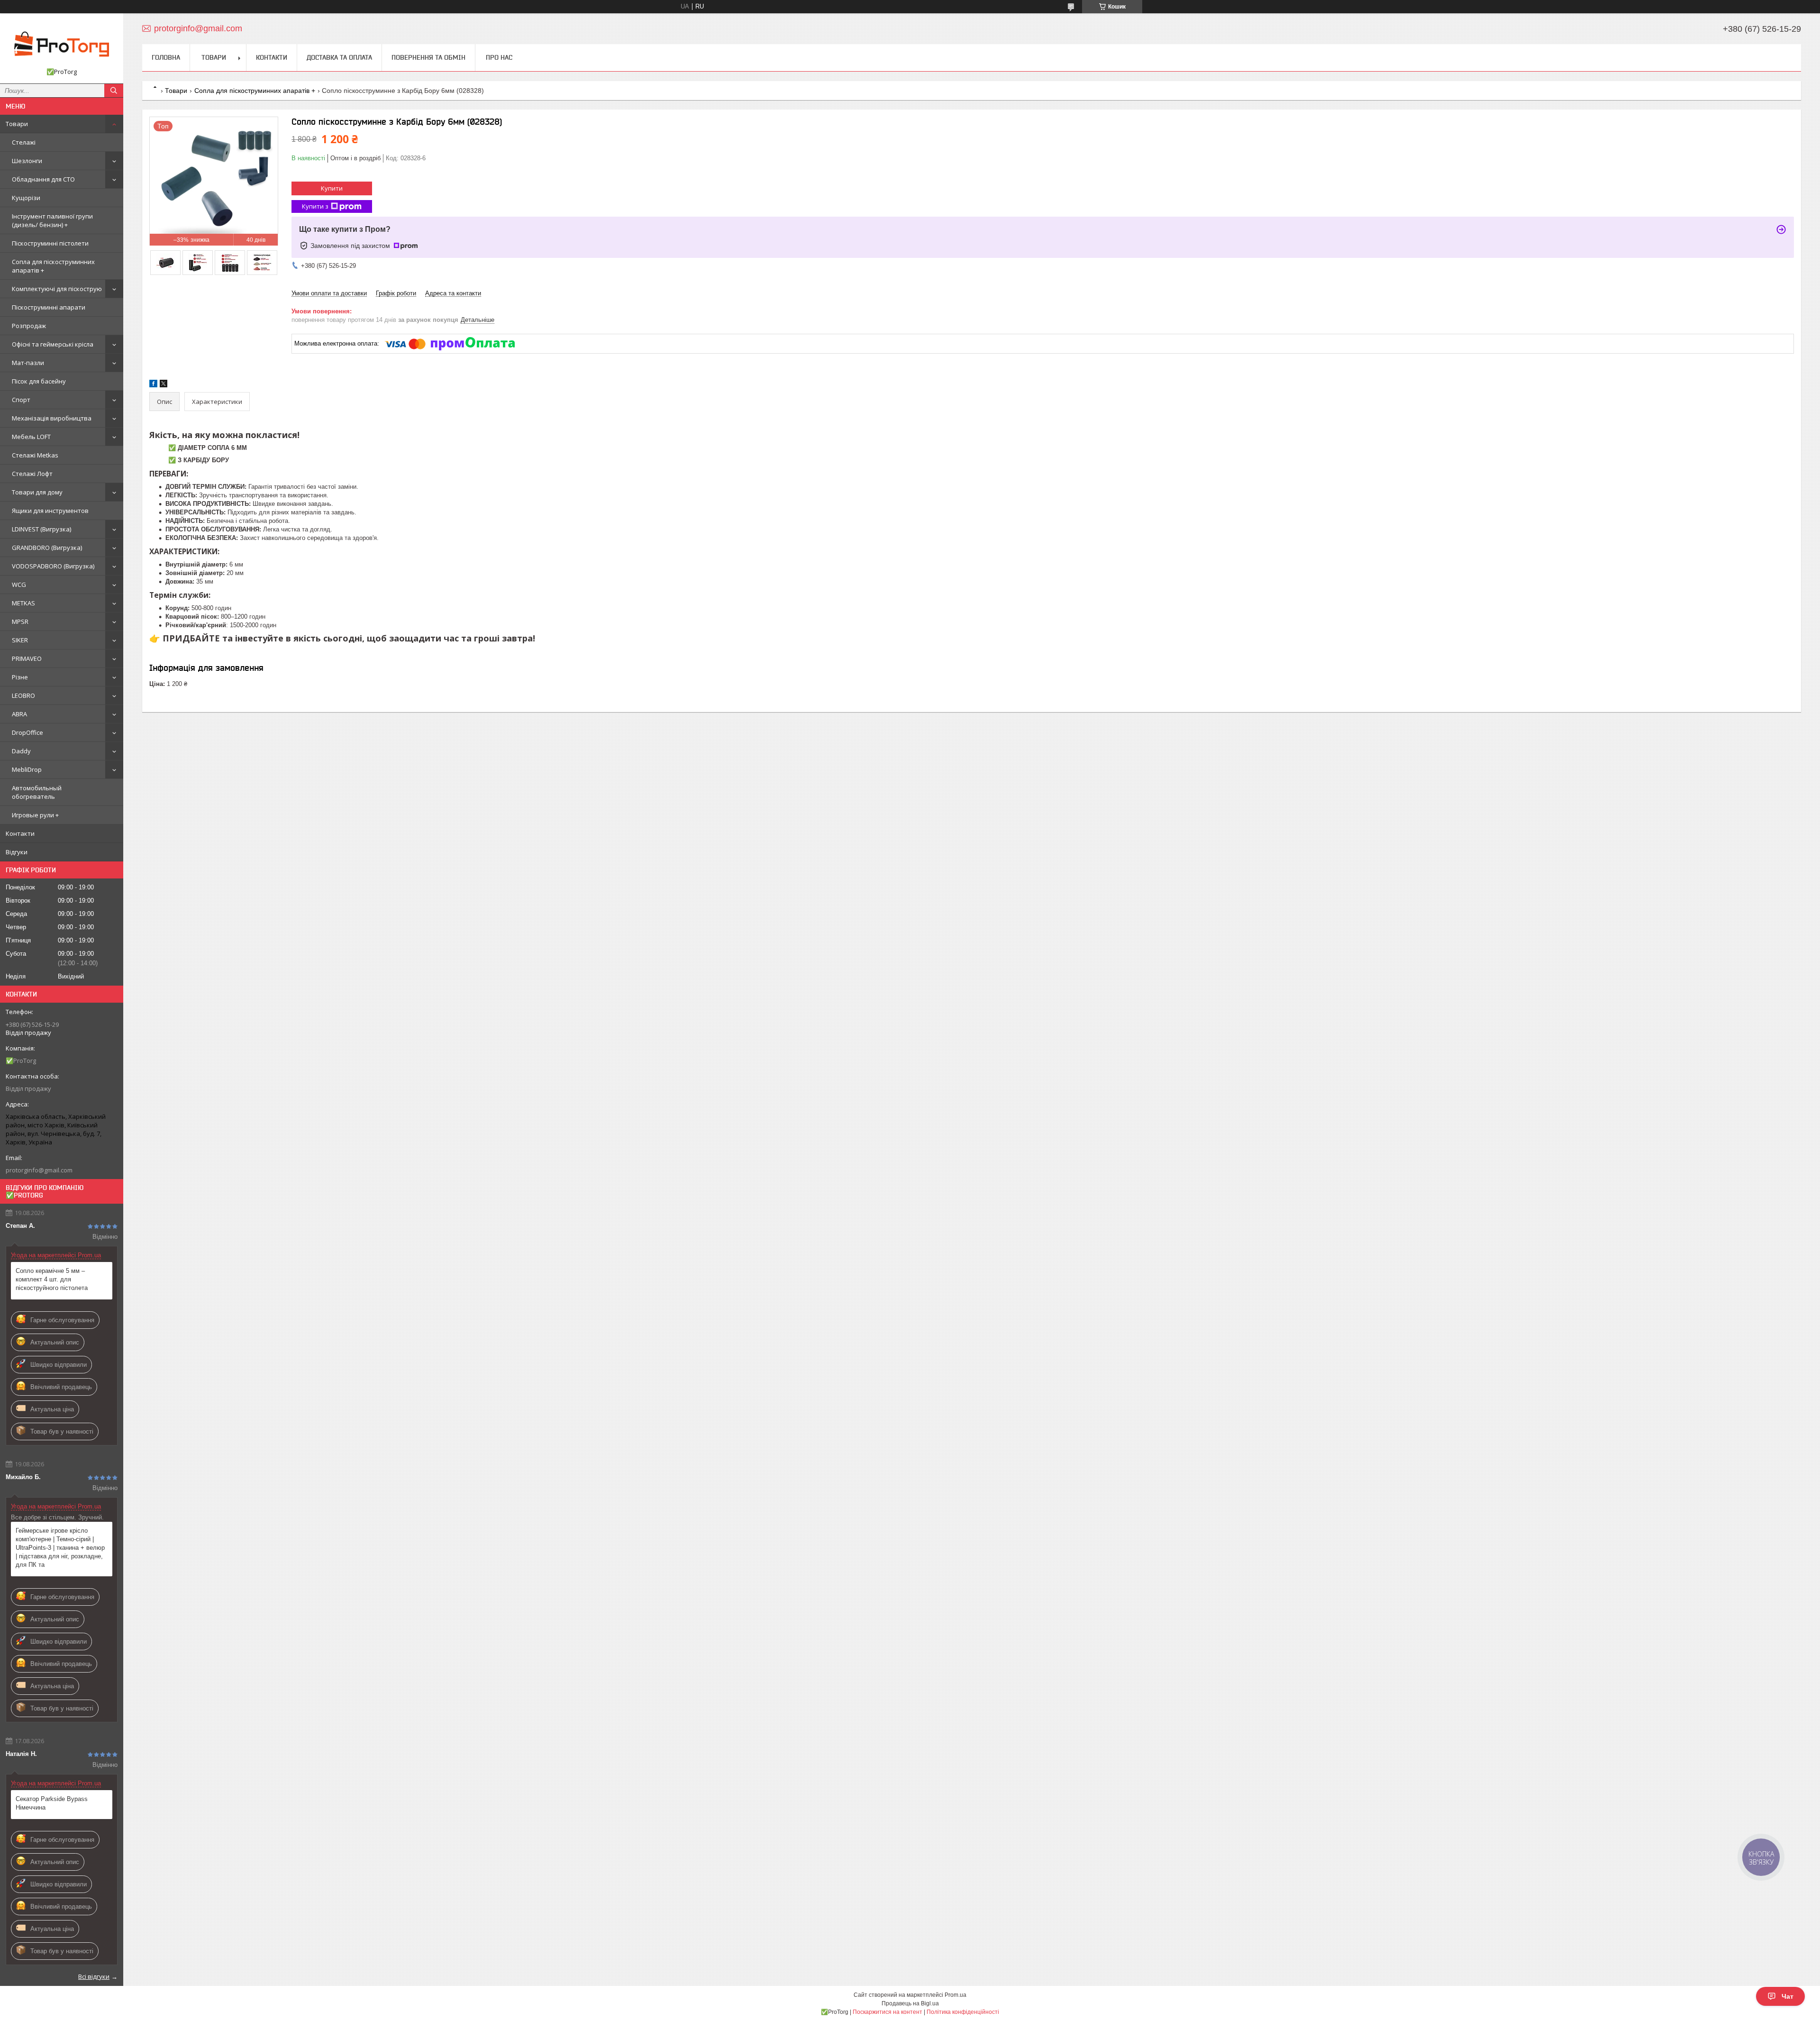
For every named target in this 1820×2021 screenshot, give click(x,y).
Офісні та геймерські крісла (53, 344)
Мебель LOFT (31, 437)
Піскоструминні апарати (49, 307)
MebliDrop (27, 769)
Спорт (21, 400)
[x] (164, 385)
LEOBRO (23, 695)
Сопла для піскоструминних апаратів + (53, 266)
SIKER (20, 640)
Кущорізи (26, 198)
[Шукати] (114, 91)
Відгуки (17, 852)
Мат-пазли (28, 363)
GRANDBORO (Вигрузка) (47, 548)
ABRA (19, 714)
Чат (1788, 1996)
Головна (166, 57)
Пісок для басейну (39, 381)
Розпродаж (29, 326)
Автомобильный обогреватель (37, 792)
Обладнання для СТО (43, 179)
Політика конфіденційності (963, 2012)
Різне (20, 677)
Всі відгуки (94, 1976)
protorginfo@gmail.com (39, 1170)
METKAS (23, 603)
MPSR (20, 622)
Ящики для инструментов (50, 511)
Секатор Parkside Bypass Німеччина (52, 1803)
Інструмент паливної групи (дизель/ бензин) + (52, 220)
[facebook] (153, 385)
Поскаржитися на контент (887, 2012)
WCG (19, 585)
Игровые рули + (35, 815)
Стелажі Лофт (32, 474)
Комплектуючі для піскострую (57, 289)
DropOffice (27, 732)
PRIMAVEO (27, 658)
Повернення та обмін (428, 57)
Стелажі (24, 142)
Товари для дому (37, 492)
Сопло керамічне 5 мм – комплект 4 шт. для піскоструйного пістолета (52, 1279)
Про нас (499, 57)
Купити (332, 188)
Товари (17, 124)
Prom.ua (955, 1995)
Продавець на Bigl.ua (910, 2003)
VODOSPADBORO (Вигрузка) (53, 566)
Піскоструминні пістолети (50, 243)
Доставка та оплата (339, 57)
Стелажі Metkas (35, 455)
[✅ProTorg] (62, 44)
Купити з (315, 206)
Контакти (20, 833)
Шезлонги (27, 161)
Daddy (21, 751)
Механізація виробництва (52, 418)
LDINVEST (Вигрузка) (41, 529)
